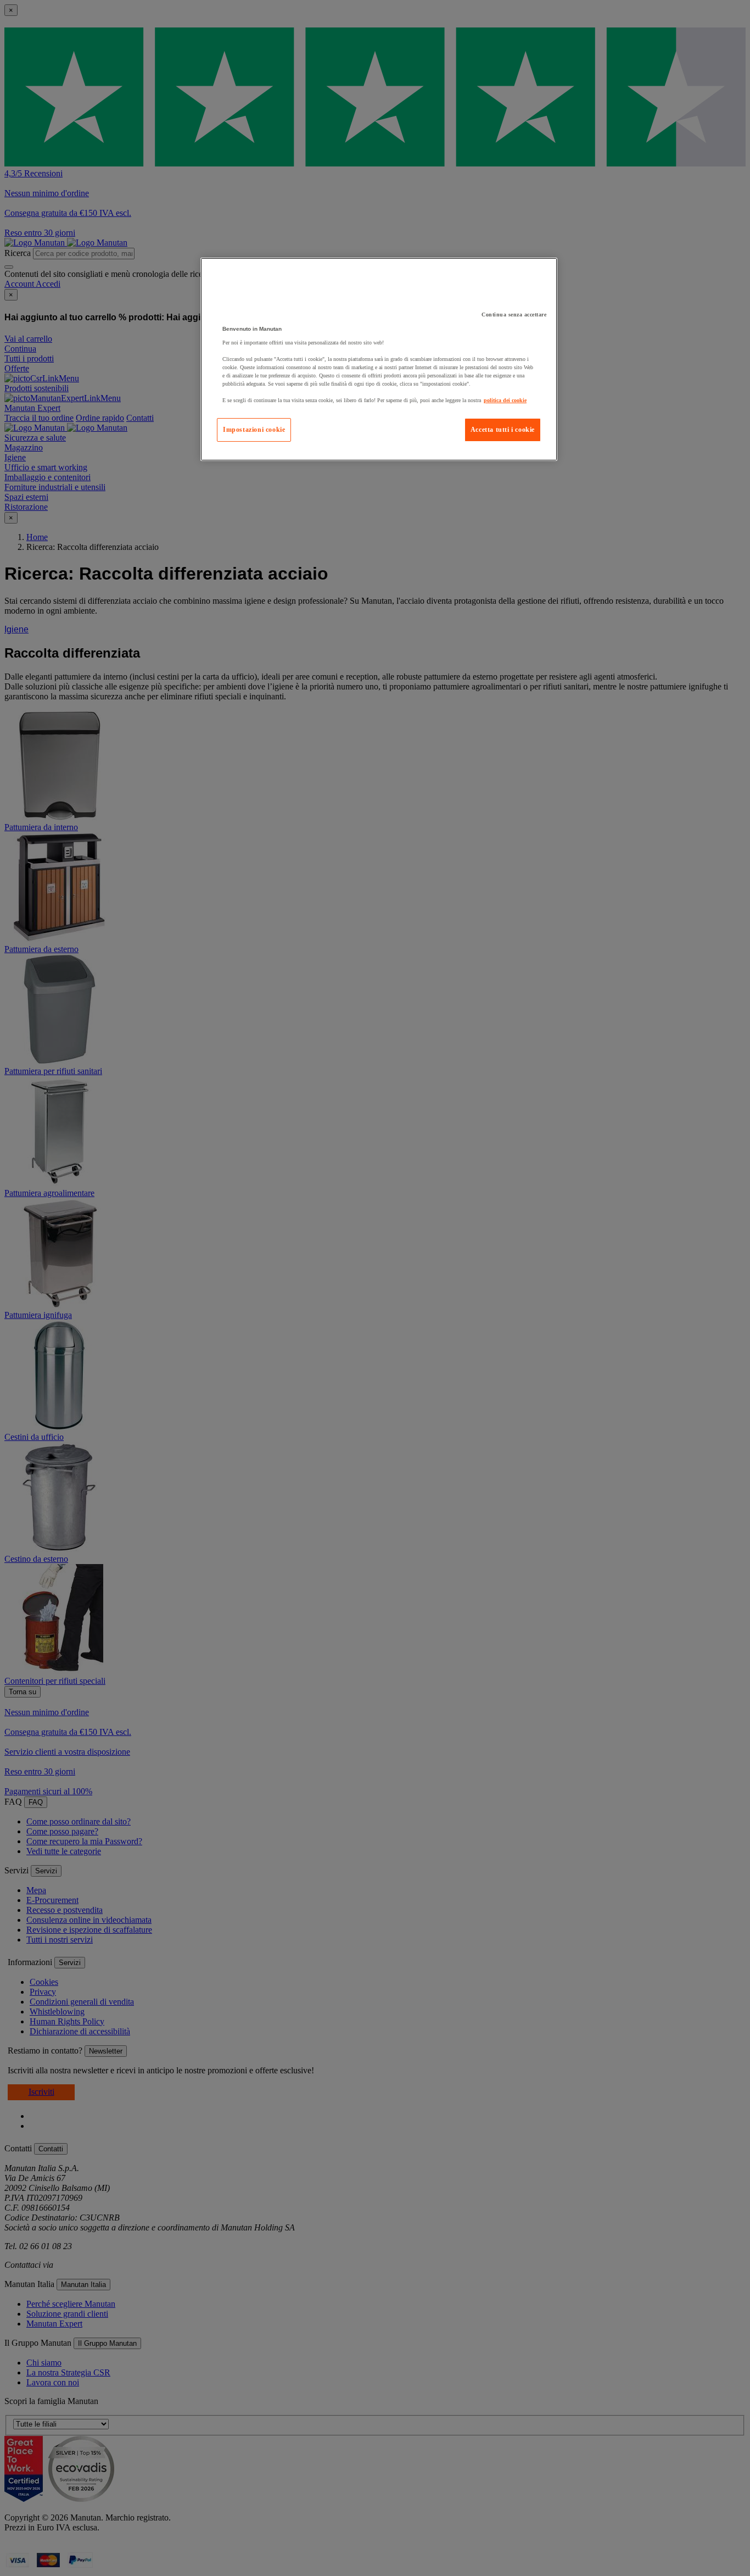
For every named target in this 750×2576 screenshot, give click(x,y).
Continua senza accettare (514, 315)
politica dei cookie (505, 400)
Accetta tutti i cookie (503, 430)
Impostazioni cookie (254, 430)
